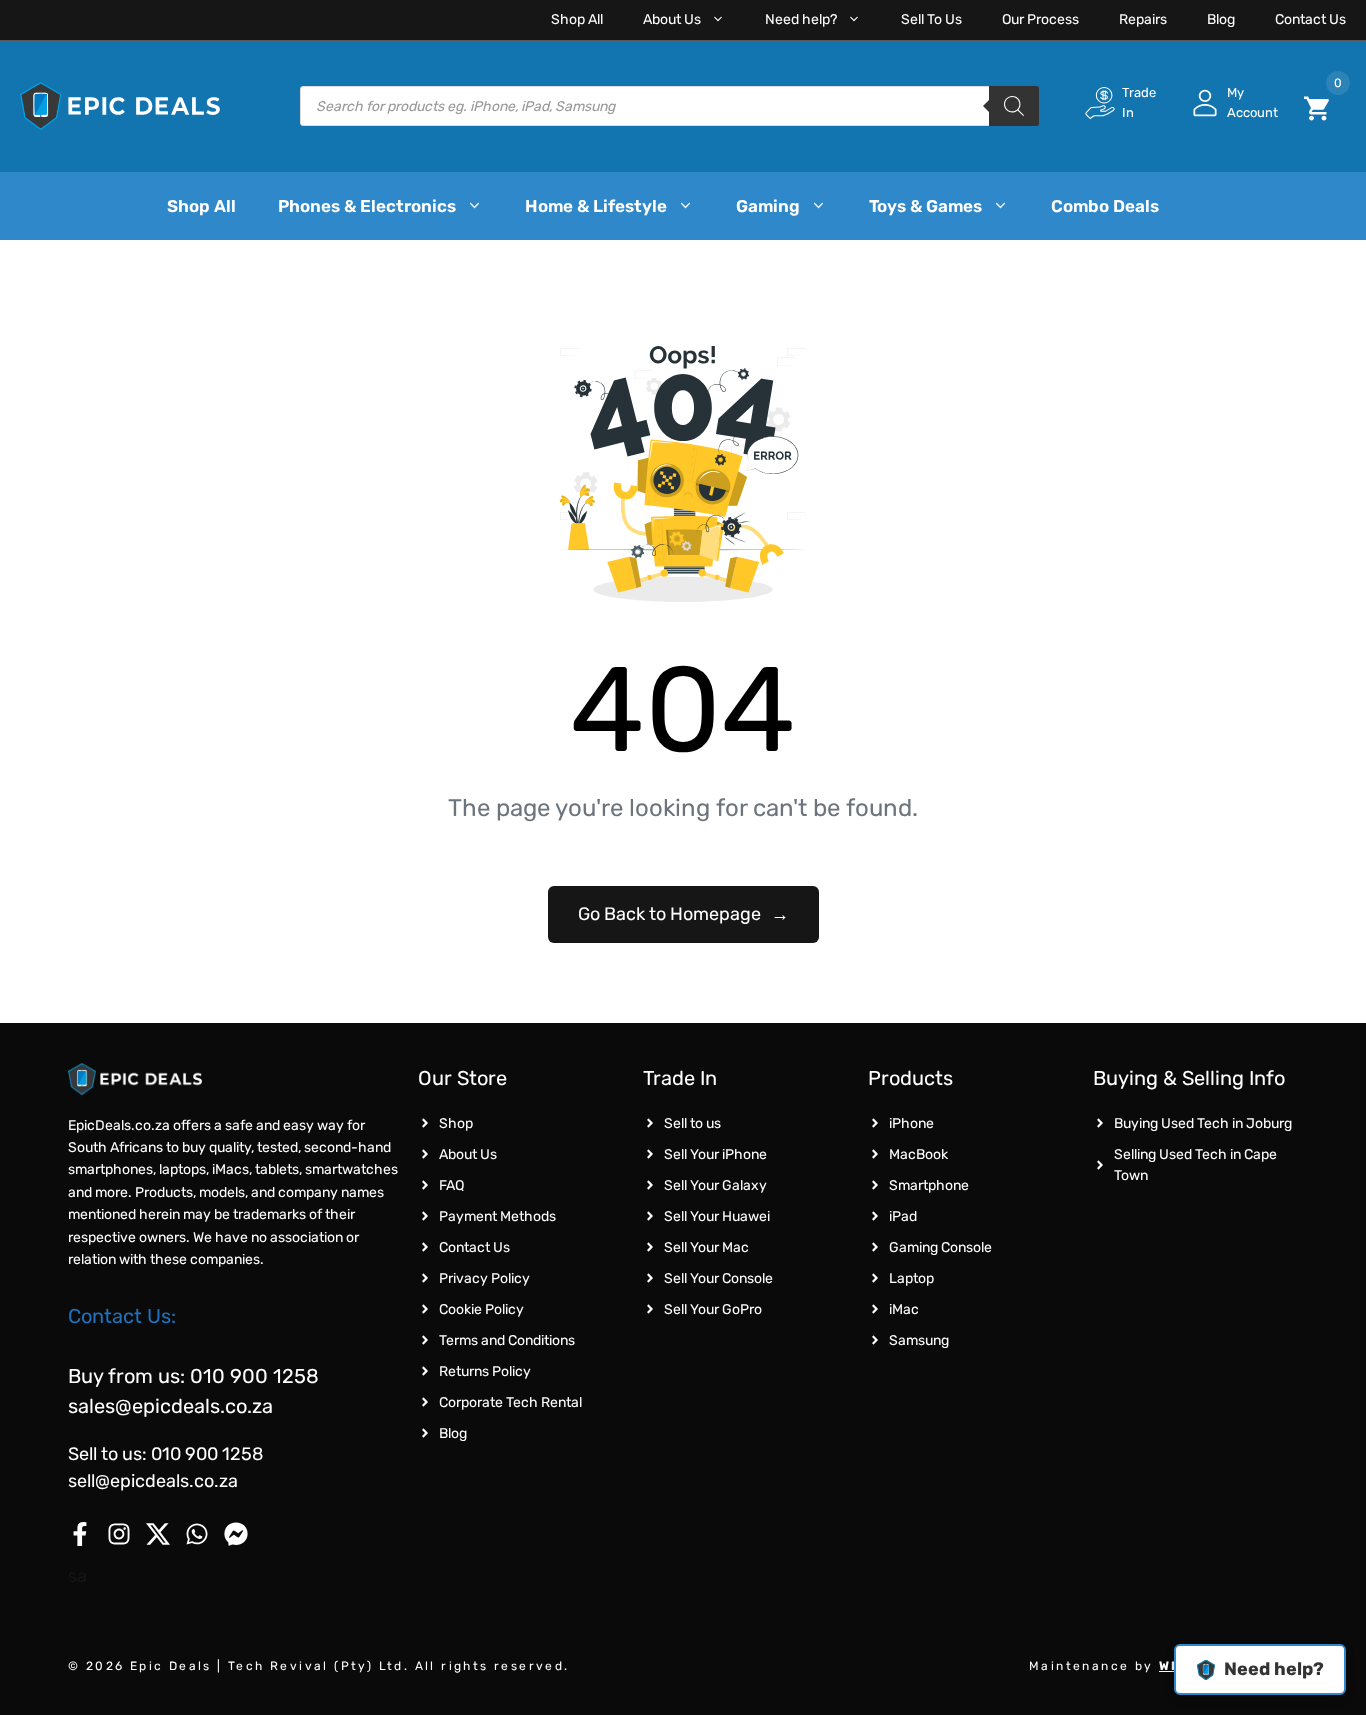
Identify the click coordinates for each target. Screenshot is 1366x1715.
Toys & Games (925, 206)
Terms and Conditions (507, 1340)
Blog (1221, 19)
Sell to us (692, 1123)
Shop (456, 1123)
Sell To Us (931, 19)
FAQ (451, 1185)
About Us (672, 19)
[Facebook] (80, 1534)
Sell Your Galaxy (715, 1185)
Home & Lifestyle (596, 206)
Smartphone (929, 1185)
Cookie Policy (481, 1309)
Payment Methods (497, 1216)
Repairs (1143, 19)
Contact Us (1310, 19)
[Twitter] (158, 1534)
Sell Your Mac (706, 1247)
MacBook (918, 1154)
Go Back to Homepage (683, 914)
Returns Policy (485, 1371)
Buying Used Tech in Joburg (1203, 1123)
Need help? (801, 19)
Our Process (1040, 19)
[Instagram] (119, 1534)
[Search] (1014, 106)
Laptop (911, 1278)
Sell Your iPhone (715, 1154)
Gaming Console (940, 1247)
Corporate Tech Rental (510, 1402)
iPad (903, 1216)
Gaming (768, 206)
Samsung (919, 1340)
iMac (904, 1309)
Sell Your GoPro (713, 1309)
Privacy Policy (484, 1278)
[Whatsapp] (197, 1534)
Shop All (577, 19)
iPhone (911, 1123)
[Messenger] (236, 1534)
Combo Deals (1105, 206)
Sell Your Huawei (717, 1216)
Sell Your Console (718, 1278)
